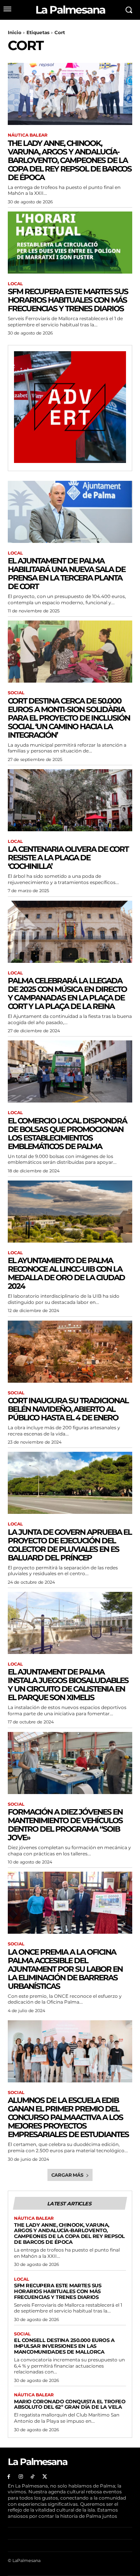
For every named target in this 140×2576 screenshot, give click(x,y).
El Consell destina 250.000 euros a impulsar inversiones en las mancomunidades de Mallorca (64, 2346)
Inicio (15, 32)
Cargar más (67, 2175)
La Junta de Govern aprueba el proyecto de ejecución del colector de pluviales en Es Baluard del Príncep (70, 1545)
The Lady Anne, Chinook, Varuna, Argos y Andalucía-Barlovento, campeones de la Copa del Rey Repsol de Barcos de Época (70, 160)
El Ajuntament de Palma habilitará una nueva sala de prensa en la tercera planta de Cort (66, 574)
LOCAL (15, 284)
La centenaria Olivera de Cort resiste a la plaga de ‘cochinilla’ (68, 858)
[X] (45, 2477)
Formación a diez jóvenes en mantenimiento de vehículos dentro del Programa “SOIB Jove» (65, 1825)
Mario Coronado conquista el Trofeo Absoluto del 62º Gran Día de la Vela (70, 2404)
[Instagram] (21, 2477)
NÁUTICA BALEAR (28, 135)
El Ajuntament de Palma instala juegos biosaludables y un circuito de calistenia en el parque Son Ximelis (68, 1685)
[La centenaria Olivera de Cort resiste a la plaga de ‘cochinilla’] (70, 800)
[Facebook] (9, 2477)
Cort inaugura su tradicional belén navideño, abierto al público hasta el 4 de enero (68, 1409)
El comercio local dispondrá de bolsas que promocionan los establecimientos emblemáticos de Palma (67, 1134)
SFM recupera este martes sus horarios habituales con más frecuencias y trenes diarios (68, 300)
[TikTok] (33, 2477)
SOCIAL (16, 693)
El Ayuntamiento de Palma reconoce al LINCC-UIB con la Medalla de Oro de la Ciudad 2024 (66, 1273)
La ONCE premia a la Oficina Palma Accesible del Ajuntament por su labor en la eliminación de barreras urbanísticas (65, 1969)
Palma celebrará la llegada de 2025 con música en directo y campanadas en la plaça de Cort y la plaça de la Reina (67, 993)
